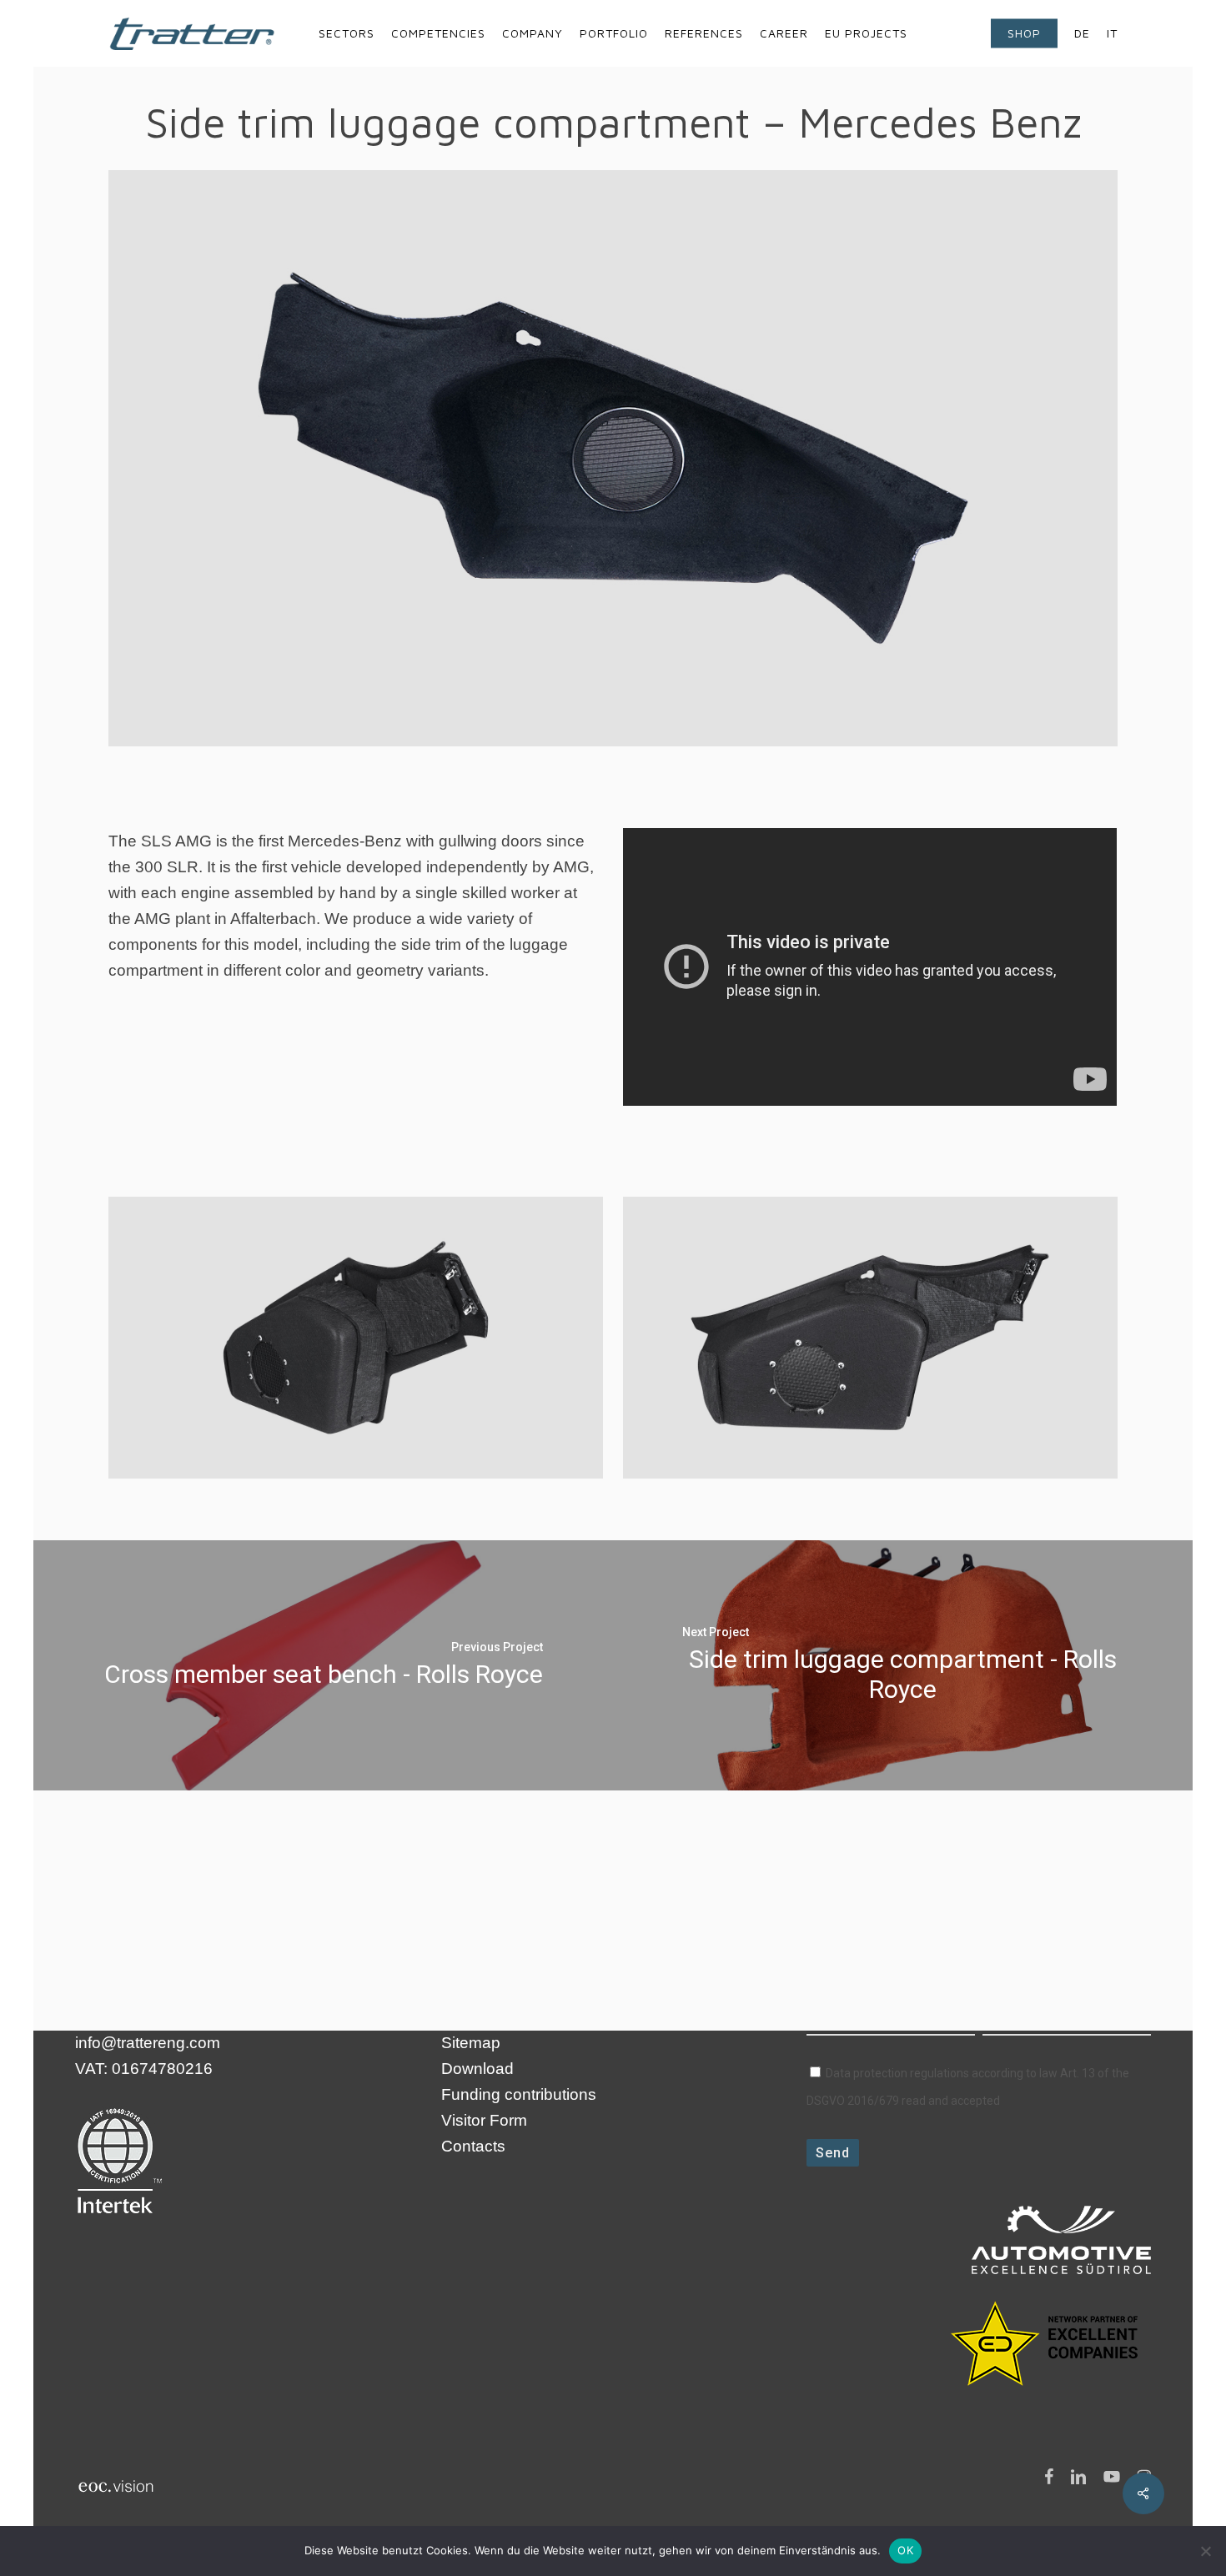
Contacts (473, 2146)
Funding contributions (519, 2094)
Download (477, 2069)
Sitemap (471, 2043)
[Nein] (1205, 2551)
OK (905, 2550)
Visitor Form (484, 2120)
